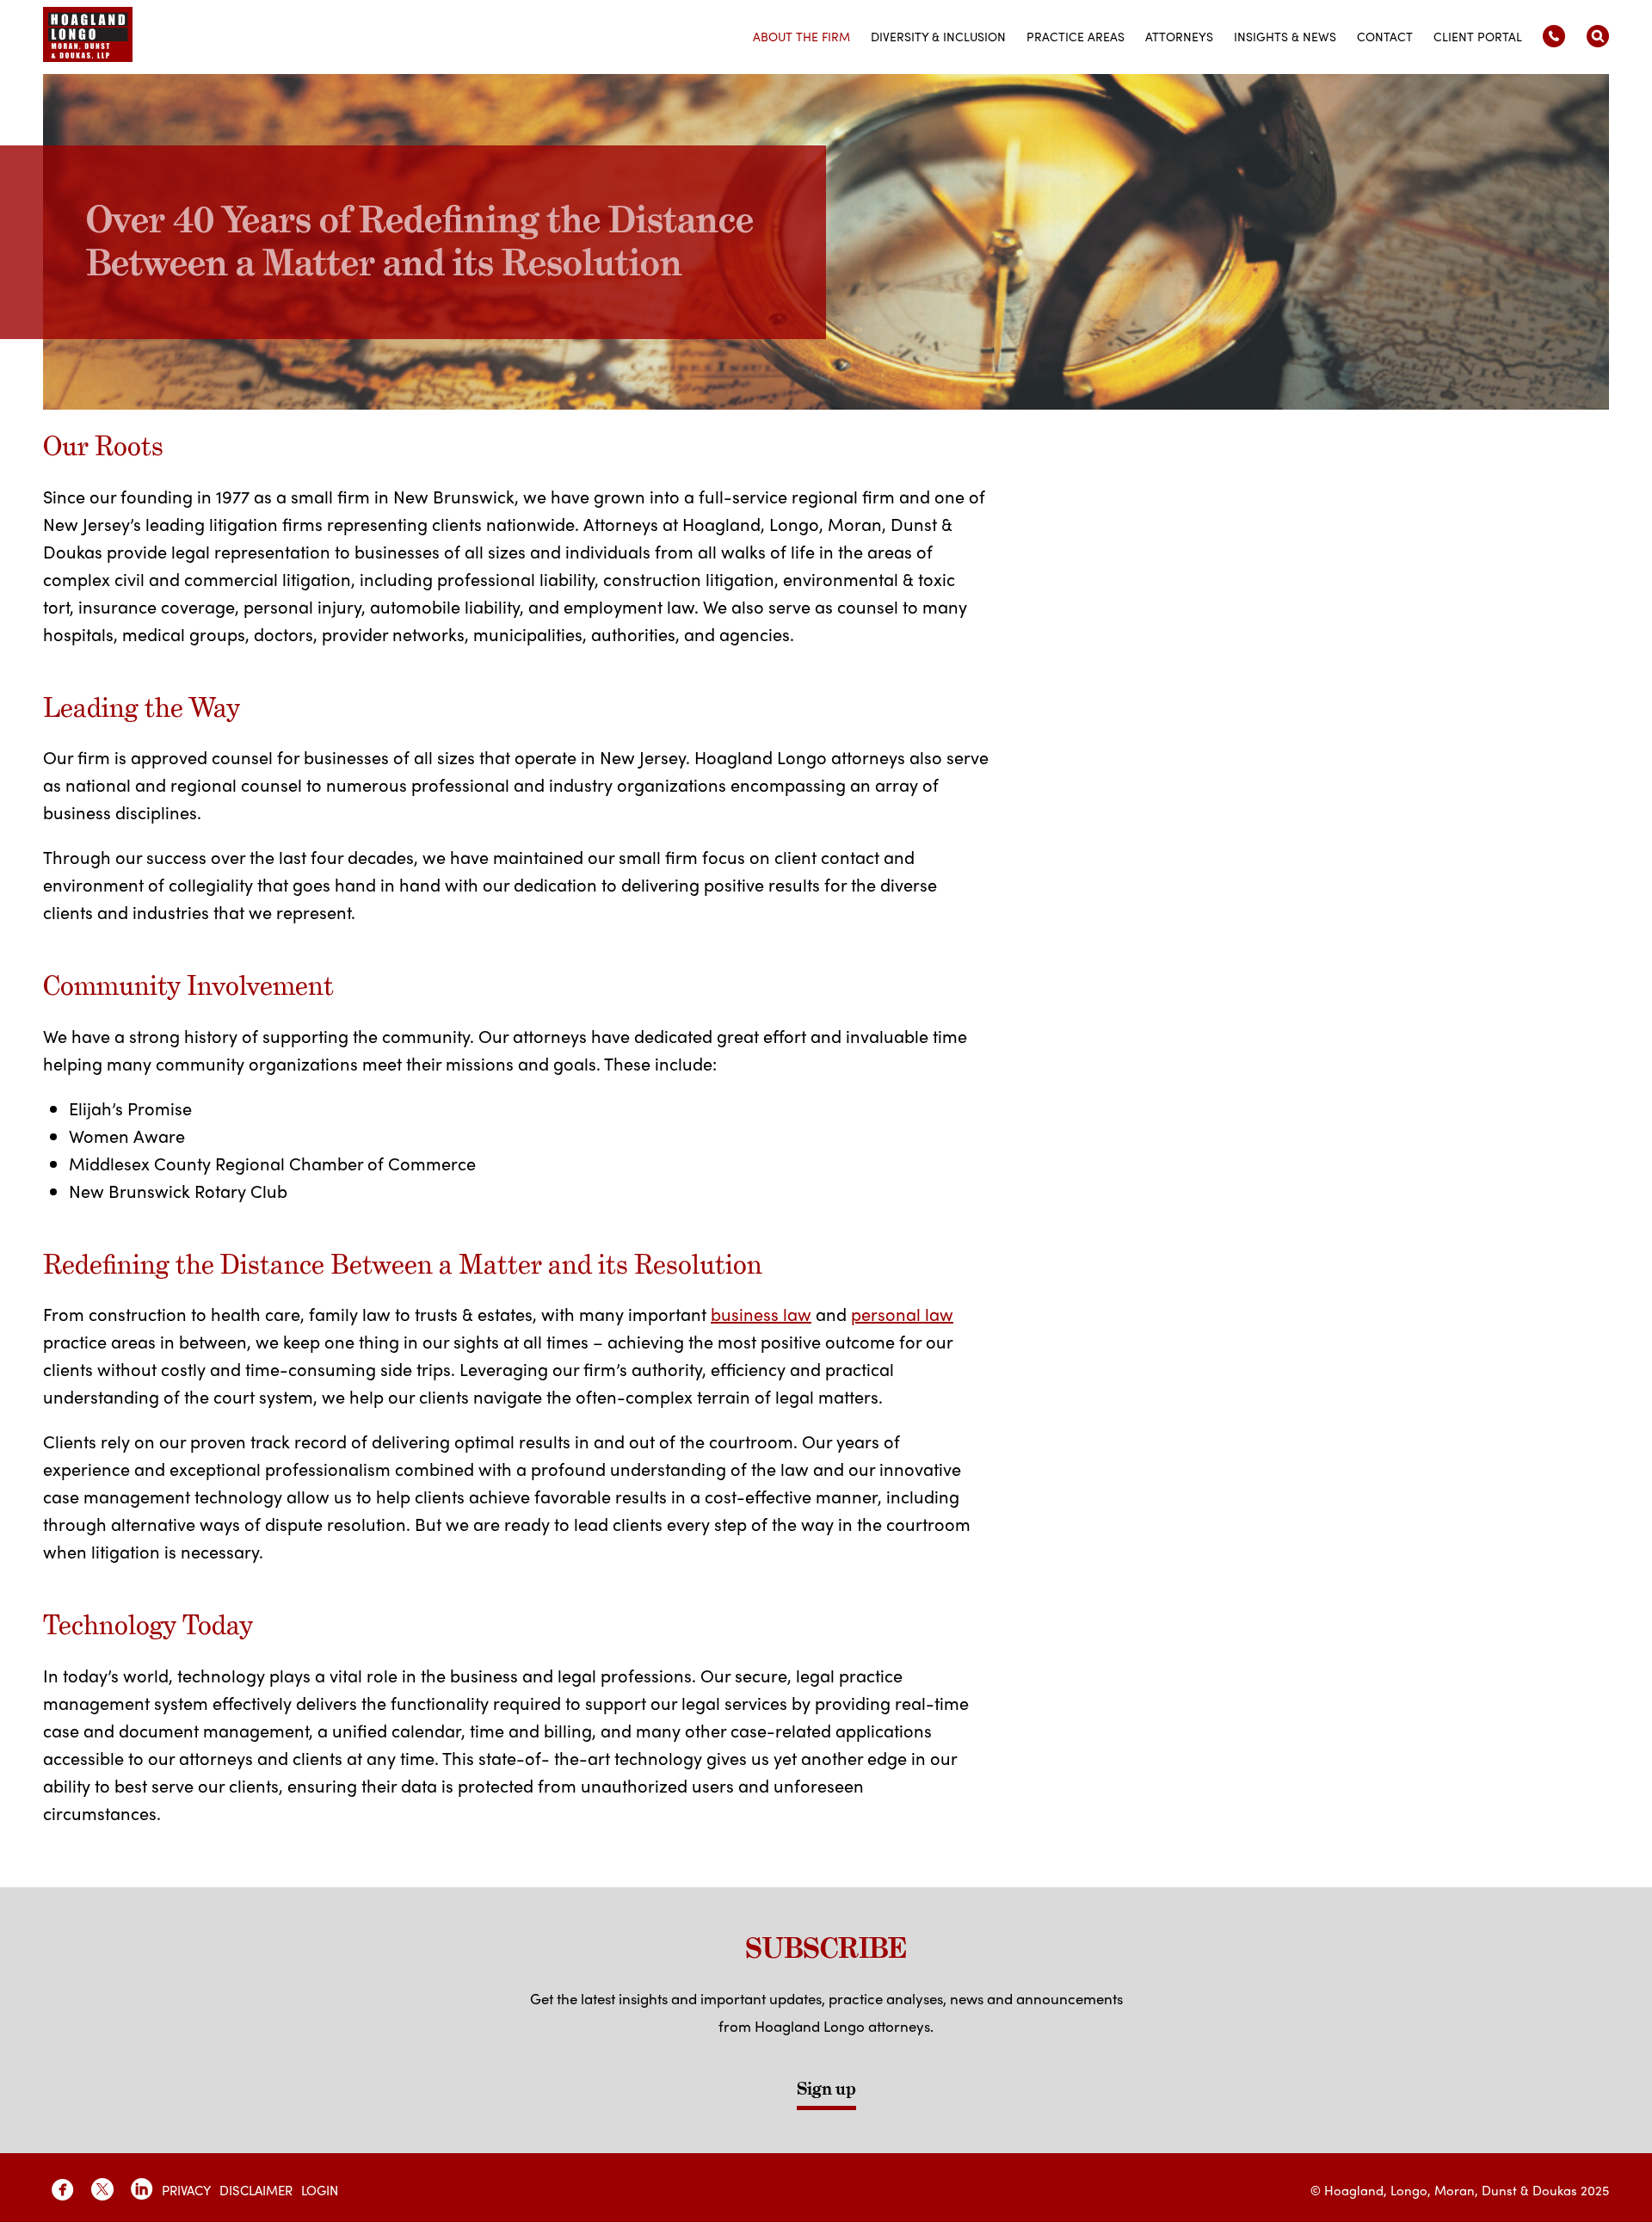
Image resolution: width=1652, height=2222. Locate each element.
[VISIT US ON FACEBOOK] (63, 2189)
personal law (902, 1314)
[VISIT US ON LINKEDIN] (142, 2189)
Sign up (826, 2089)
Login (320, 2190)
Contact (1385, 36)
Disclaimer (256, 2190)
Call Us (1554, 36)
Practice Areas (1076, 36)
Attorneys (1179, 36)
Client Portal (1478, 36)
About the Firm (801, 36)
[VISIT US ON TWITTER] (102, 2189)
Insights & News (1285, 36)
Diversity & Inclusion (938, 36)
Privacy (186, 2190)
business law (761, 1314)
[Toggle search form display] (1598, 36)
